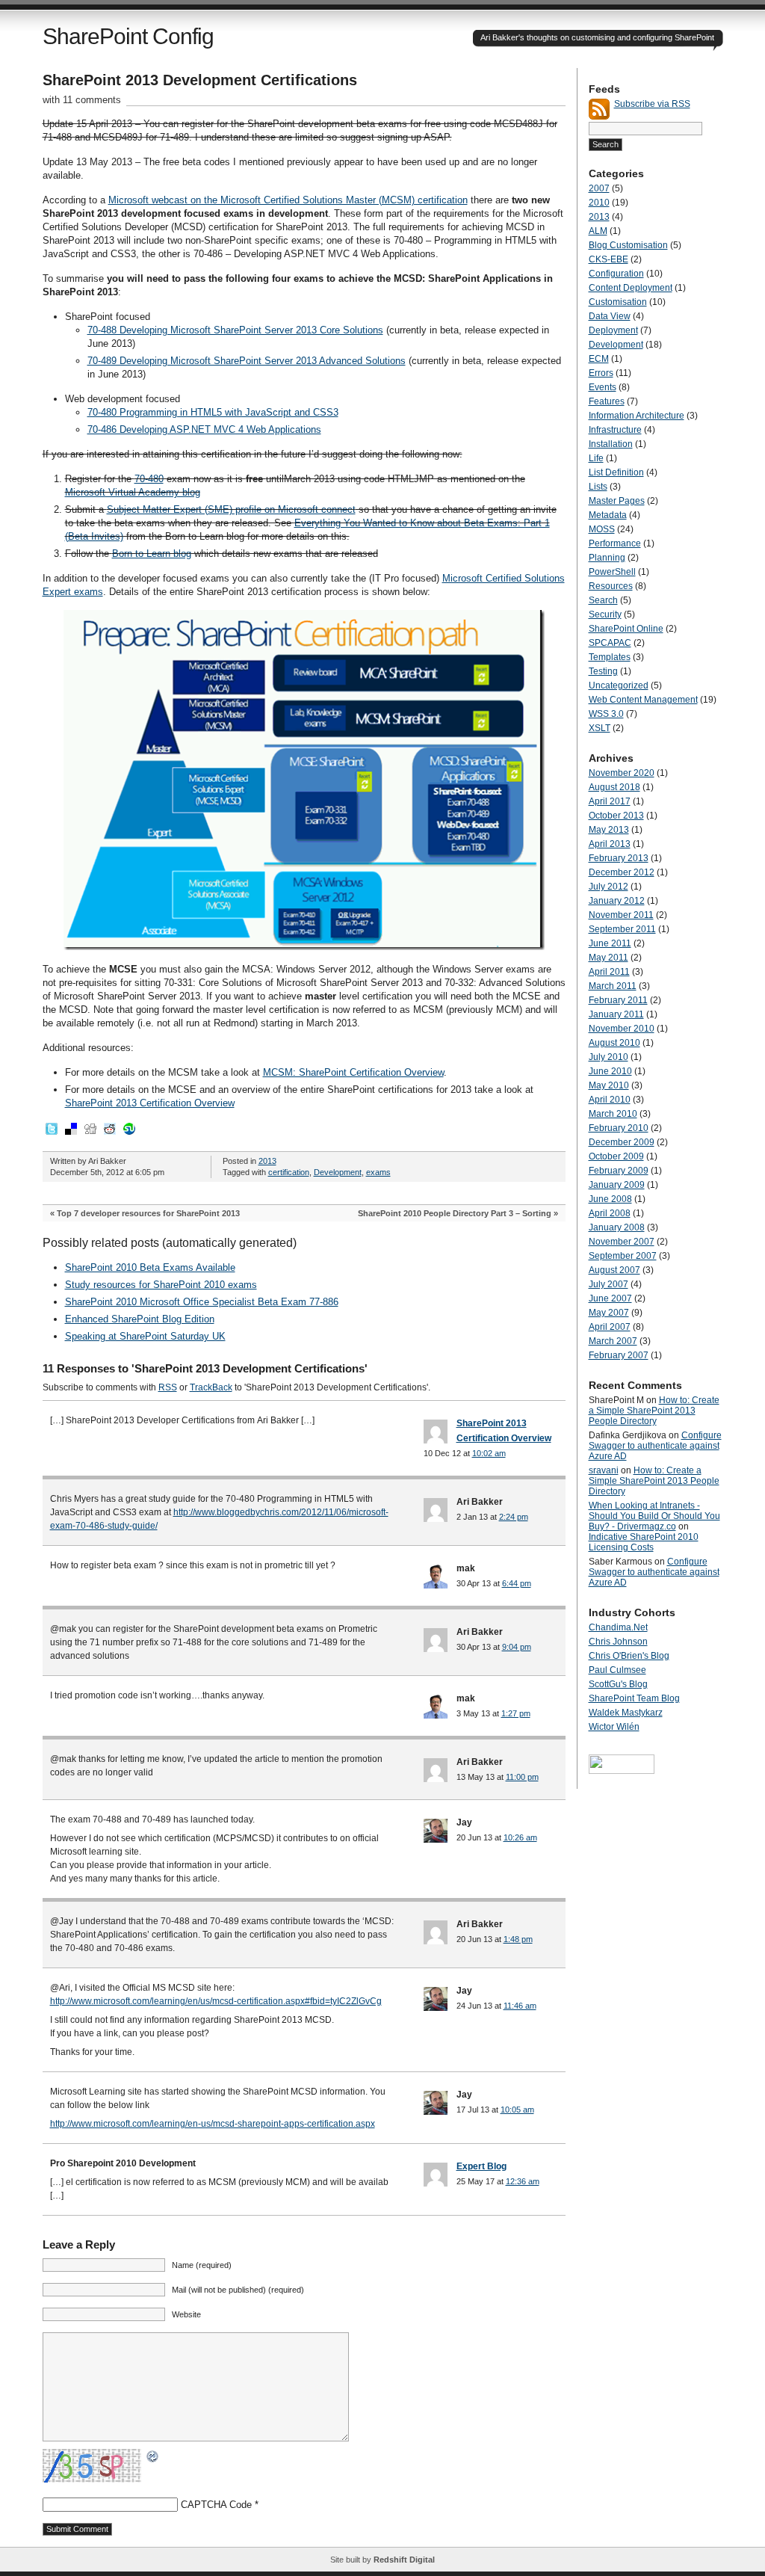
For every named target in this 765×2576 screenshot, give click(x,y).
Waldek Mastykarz (626, 1713)
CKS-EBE (608, 259)
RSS (168, 1387)
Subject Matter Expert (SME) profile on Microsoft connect (231, 509)
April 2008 (610, 1213)
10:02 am (489, 1453)
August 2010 (614, 1043)
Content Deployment (631, 288)
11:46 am (520, 2006)
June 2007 (610, 1298)
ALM (598, 231)
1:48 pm (518, 1939)
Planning (607, 558)
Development (338, 1172)
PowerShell (612, 572)
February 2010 (619, 1128)
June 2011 (610, 943)
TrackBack (211, 1387)
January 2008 (617, 1227)
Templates (610, 657)
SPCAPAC (610, 643)
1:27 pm (516, 1713)
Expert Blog (481, 2166)
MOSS (602, 529)
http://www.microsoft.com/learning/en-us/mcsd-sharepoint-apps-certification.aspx (213, 2124)
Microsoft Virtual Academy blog (133, 492)
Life (596, 458)
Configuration (616, 274)
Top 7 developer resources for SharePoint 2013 (148, 1213)
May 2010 (609, 1085)
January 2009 (617, 1185)
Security (605, 614)
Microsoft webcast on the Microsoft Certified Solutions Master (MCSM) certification (288, 200)
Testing (603, 671)
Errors (601, 373)
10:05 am (517, 2110)
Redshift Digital (404, 2560)
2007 (599, 188)
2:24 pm (514, 1517)
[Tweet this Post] (51, 1133)
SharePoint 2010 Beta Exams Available (150, 1267)
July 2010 (608, 1057)
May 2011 (608, 958)
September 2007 (623, 1256)
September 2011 (622, 929)
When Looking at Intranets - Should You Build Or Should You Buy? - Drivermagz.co (654, 1516)
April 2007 (610, 1327)
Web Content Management (643, 700)
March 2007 (613, 1341)
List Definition (616, 472)
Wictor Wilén (614, 1727)
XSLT (600, 728)
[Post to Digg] (90, 1133)
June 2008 (610, 1199)
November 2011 (621, 915)
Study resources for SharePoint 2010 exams (161, 1285)
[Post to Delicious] (70, 1133)
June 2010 (610, 1071)
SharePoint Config (128, 36)
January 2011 (616, 1014)
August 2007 (614, 1270)
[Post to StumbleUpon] (128, 1133)
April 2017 (610, 801)
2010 (599, 203)
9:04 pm (517, 1647)
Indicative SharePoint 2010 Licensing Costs (644, 1542)
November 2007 (622, 1242)
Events (603, 387)
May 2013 (609, 830)
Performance (615, 543)
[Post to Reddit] (109, 1133)
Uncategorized (619, 685)
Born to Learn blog (152, 554)
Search (603, 600)
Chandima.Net (618, 1627)
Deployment (613, 330)
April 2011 (609, 972)
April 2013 (610, 844)
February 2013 (619, 858)
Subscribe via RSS (652, 104)
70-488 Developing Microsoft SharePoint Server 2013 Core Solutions (235, 330)
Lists (598, 487)
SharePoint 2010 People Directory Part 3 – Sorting (455, 1213)
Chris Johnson (618, 1642)
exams (378, 1172)
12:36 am (523, 2181)
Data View (610, 316)
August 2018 (614, 787)
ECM (599, 359)
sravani (604, 1470)
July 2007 (608, 1284)
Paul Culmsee (617, 1670)
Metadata (608, 515)
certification (289, 1172)
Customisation (618, 302)
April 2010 (610, 1100)
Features (607, 401)
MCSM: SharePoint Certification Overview (353, 1072)
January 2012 (617, 901)
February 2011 (618, 1000)
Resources (611, 586)
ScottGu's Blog (618, 1684)
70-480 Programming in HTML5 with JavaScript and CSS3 (213, 412)
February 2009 (619, 1171)
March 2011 (613, 986)
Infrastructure (615, 430)
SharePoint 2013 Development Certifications (200, 80)
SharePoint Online (626, 629)
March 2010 (613, 1114)
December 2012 (622, 872)
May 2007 (609, 1313)
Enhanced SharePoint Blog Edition (140, 1319)
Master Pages (617, 501)
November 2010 (622, 1029)
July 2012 (608, 887)
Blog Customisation (628, 245)
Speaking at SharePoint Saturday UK (145, 1336)
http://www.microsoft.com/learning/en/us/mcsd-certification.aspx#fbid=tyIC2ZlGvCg (216, 2001)
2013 (267, 1161)
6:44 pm (517, 1583)
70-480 (149, 479)
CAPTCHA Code (216, 2505)
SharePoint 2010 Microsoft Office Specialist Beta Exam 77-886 (202, 1302)
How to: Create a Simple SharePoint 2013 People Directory (654, 1411)
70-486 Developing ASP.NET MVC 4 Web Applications (204, 429)
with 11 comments (82, 100)
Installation (611, 444)
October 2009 (616, 1156)
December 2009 (622, 1142)
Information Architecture (637, 416)
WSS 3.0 (606, 714)
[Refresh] (153, 2457)
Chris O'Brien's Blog (629, 1656)
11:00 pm (522, 1777)
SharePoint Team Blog (634, 1698)
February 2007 (619, 1355)
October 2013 (616, 816)
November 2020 (622, 773)
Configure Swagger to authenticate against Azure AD (655, 1446)
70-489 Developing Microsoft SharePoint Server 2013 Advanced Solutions (247, 361)
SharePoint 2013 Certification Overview (150, 1103)
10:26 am (520, 1837)
